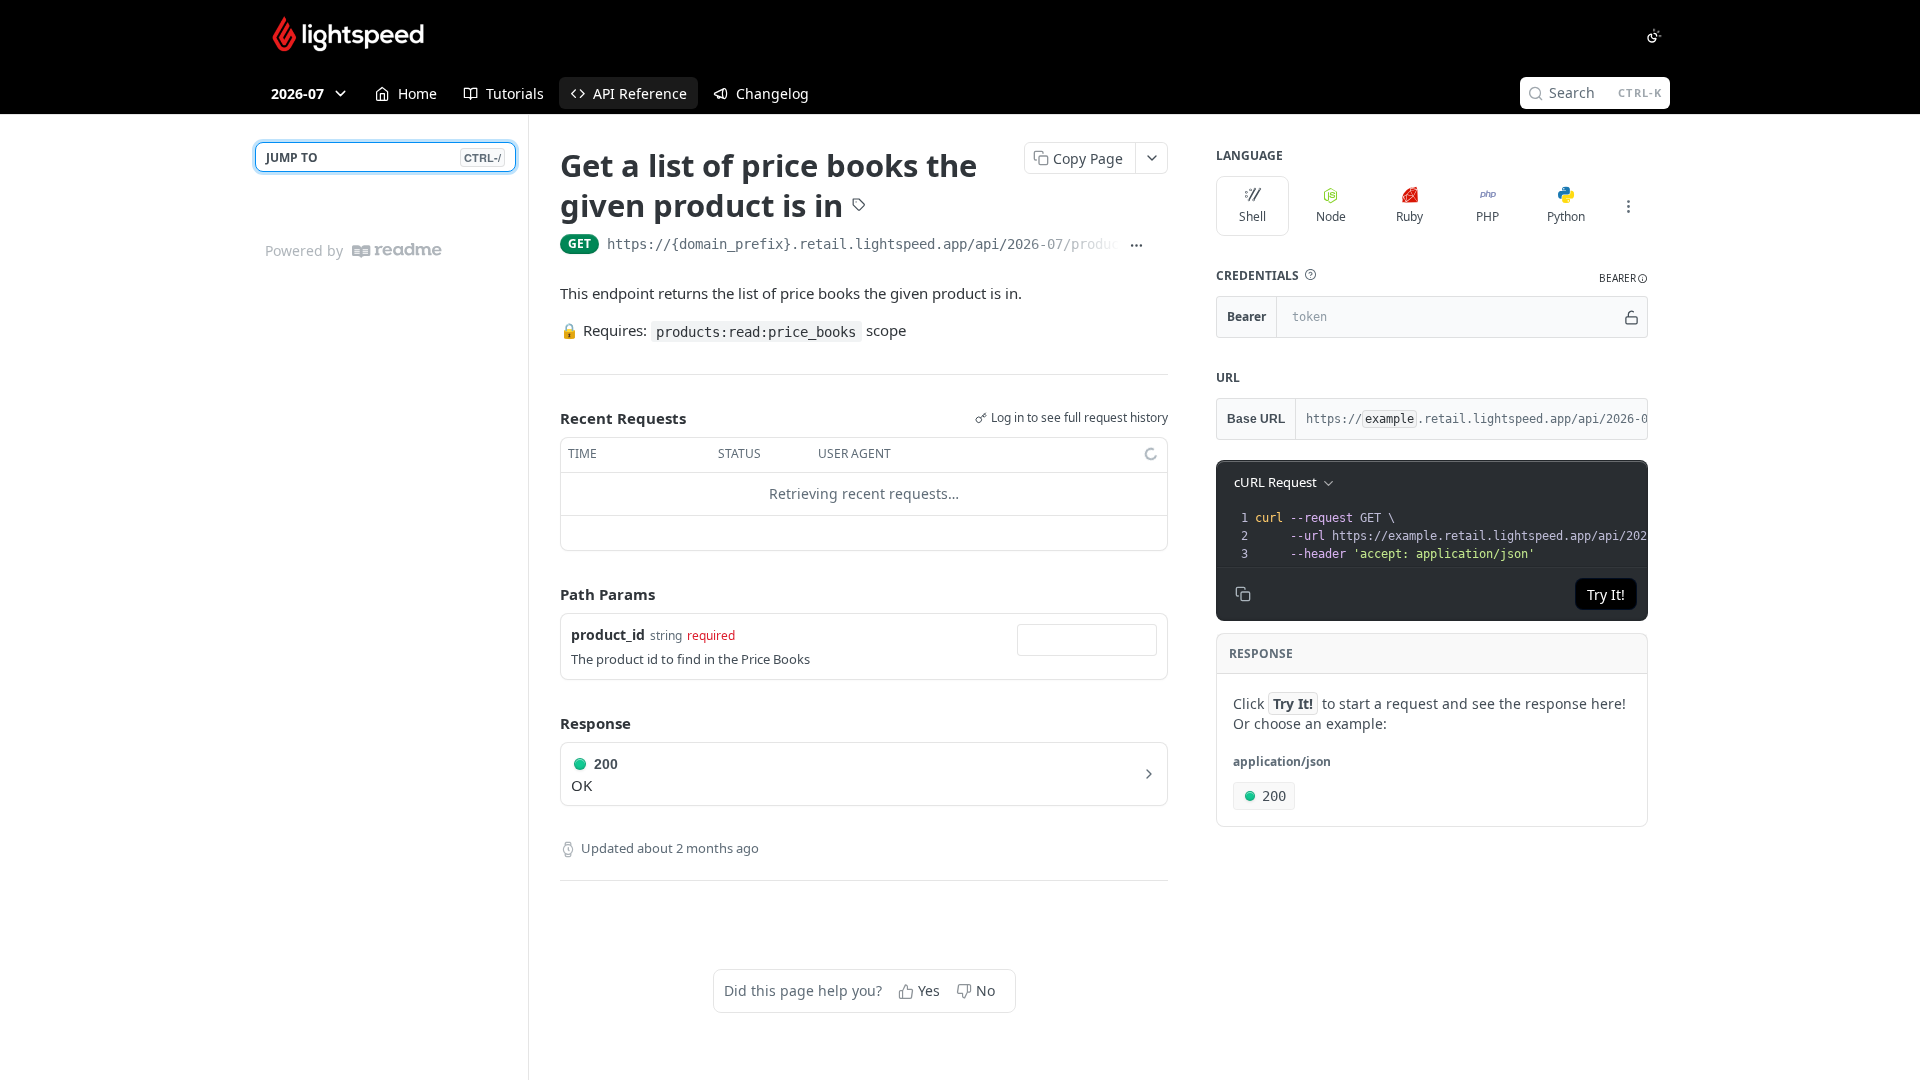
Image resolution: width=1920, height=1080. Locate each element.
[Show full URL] (1136, 246)
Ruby (1409, 216)
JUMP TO (383, 157)
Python (1566, 216)
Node (1331, 216)
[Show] (1631, 317)
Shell (1252, 216)
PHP (1487, 216)
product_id (608, 634)
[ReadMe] (397, 250)
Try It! (1606, 594)
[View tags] (859, 207)
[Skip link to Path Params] (546, 594)
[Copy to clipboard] (1160, 246)
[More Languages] (1628, 206)
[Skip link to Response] (546, 723)
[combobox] (1087, 640)
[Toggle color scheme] (1654, 36)
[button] (1310, 275)
